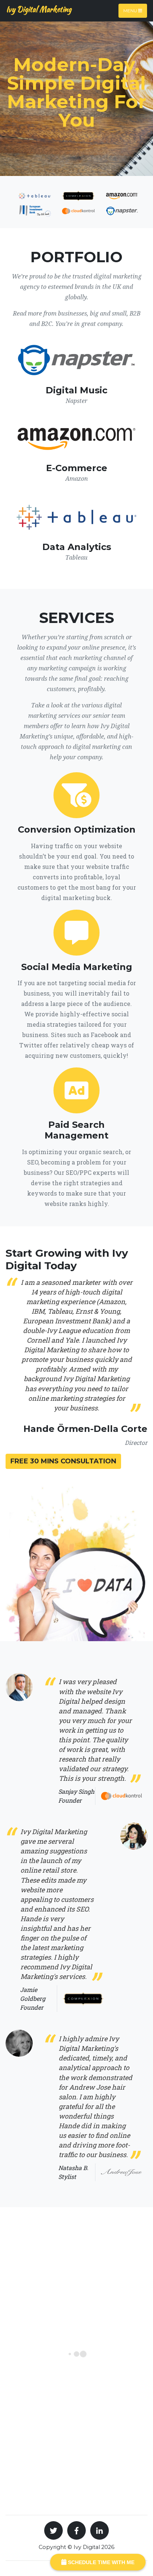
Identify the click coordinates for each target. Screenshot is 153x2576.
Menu (131, 11)
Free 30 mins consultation (63, 1461)
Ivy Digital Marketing (39, 9)
